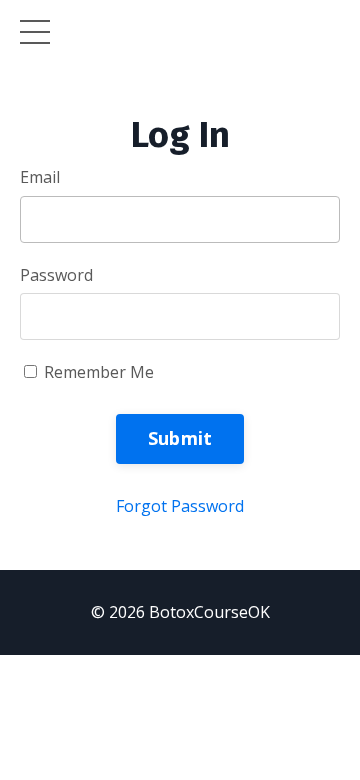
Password (56, 275)
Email (40, 177)
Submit (180, 438)
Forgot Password (180, 506)
